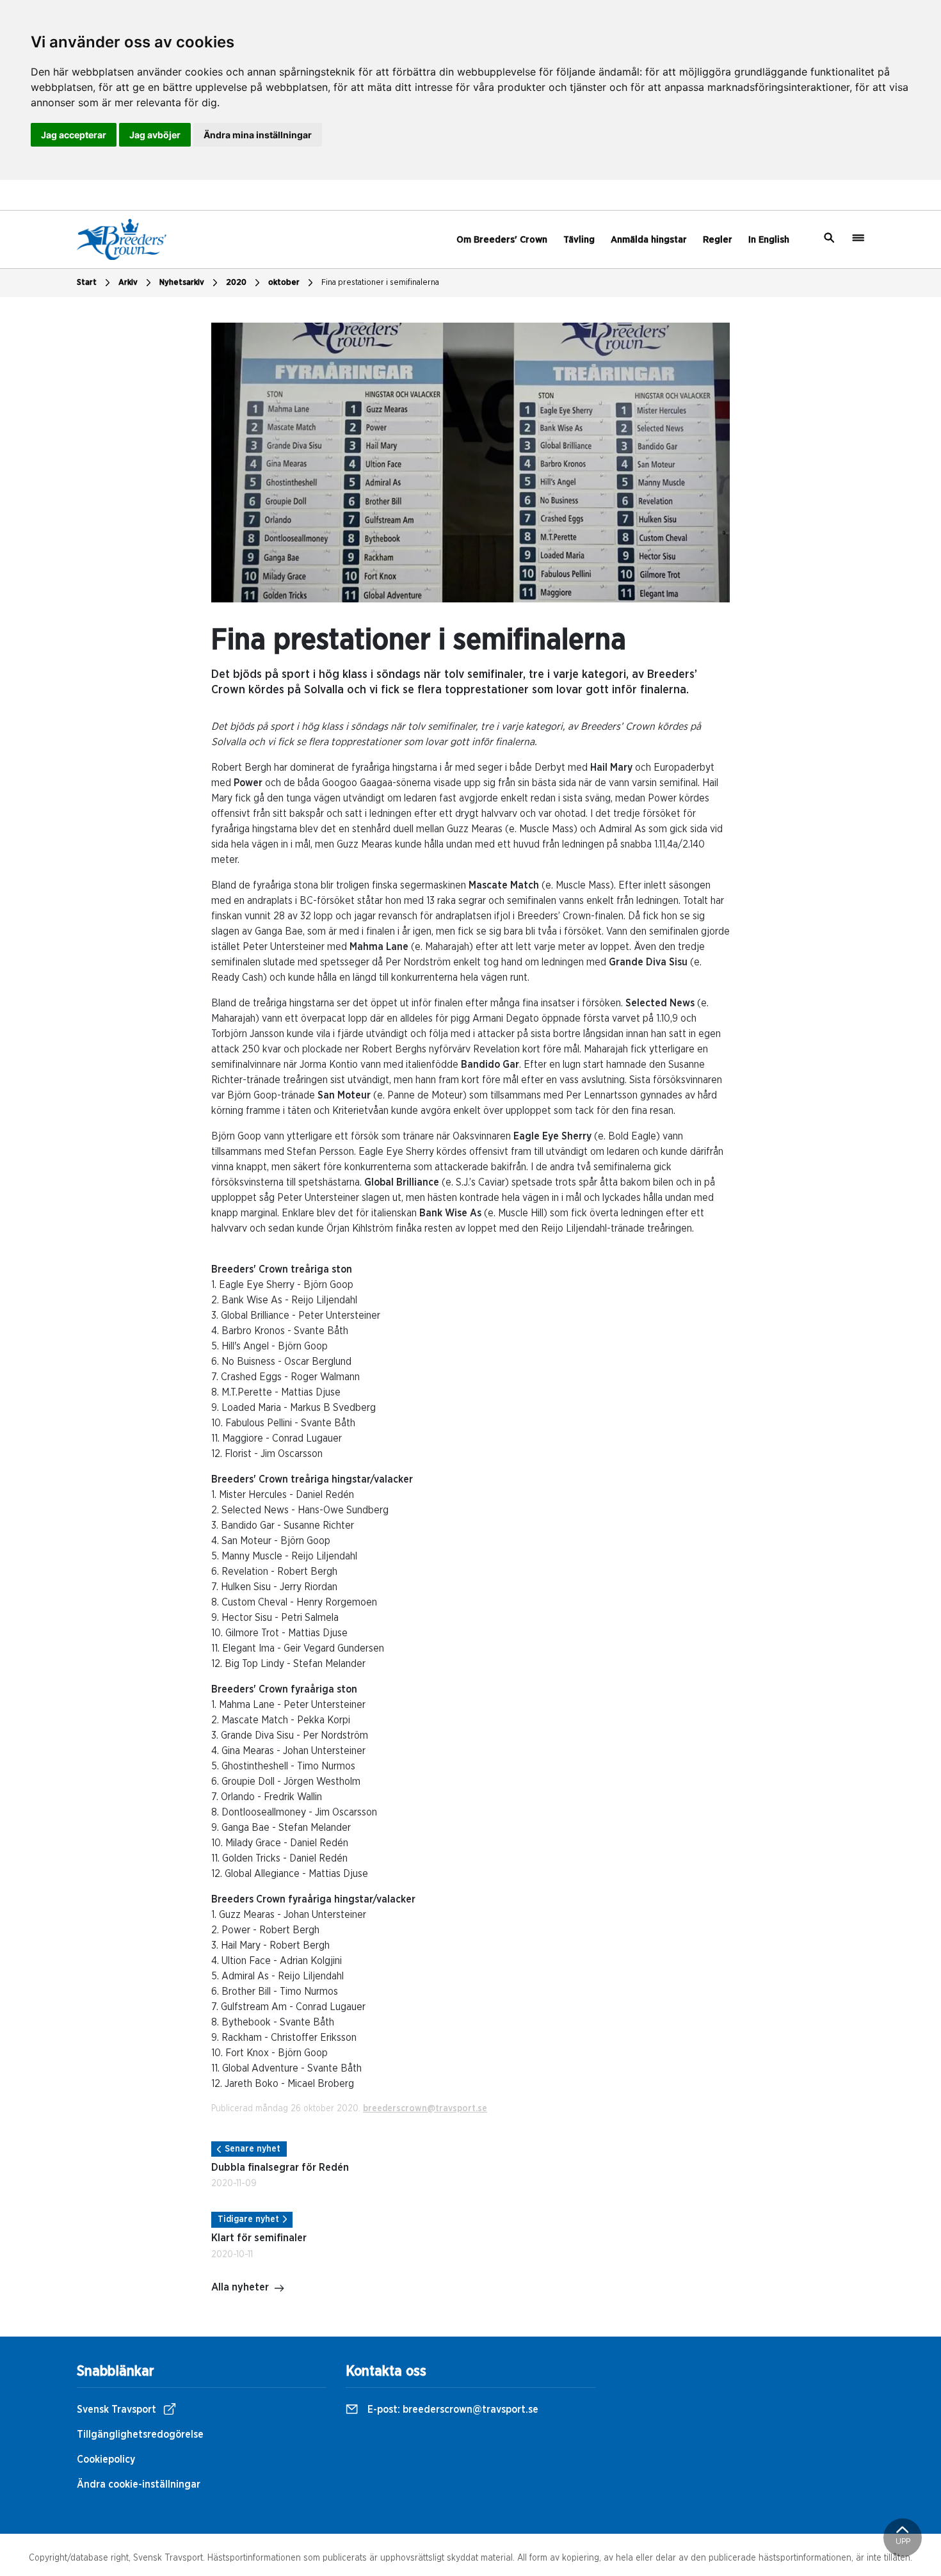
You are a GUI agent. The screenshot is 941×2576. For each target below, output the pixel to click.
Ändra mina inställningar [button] (258, 135)
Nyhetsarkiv (182, 283)
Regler (718, 240)
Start (87, 283)
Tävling (579, 240)
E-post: (452, 2410)
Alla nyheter (240, 2287)
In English (769, 240)
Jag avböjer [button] (155, 135)
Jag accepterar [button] (74, 135)
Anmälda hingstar (649, 240)
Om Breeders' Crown (502, 240)
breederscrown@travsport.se (425, 2109)
